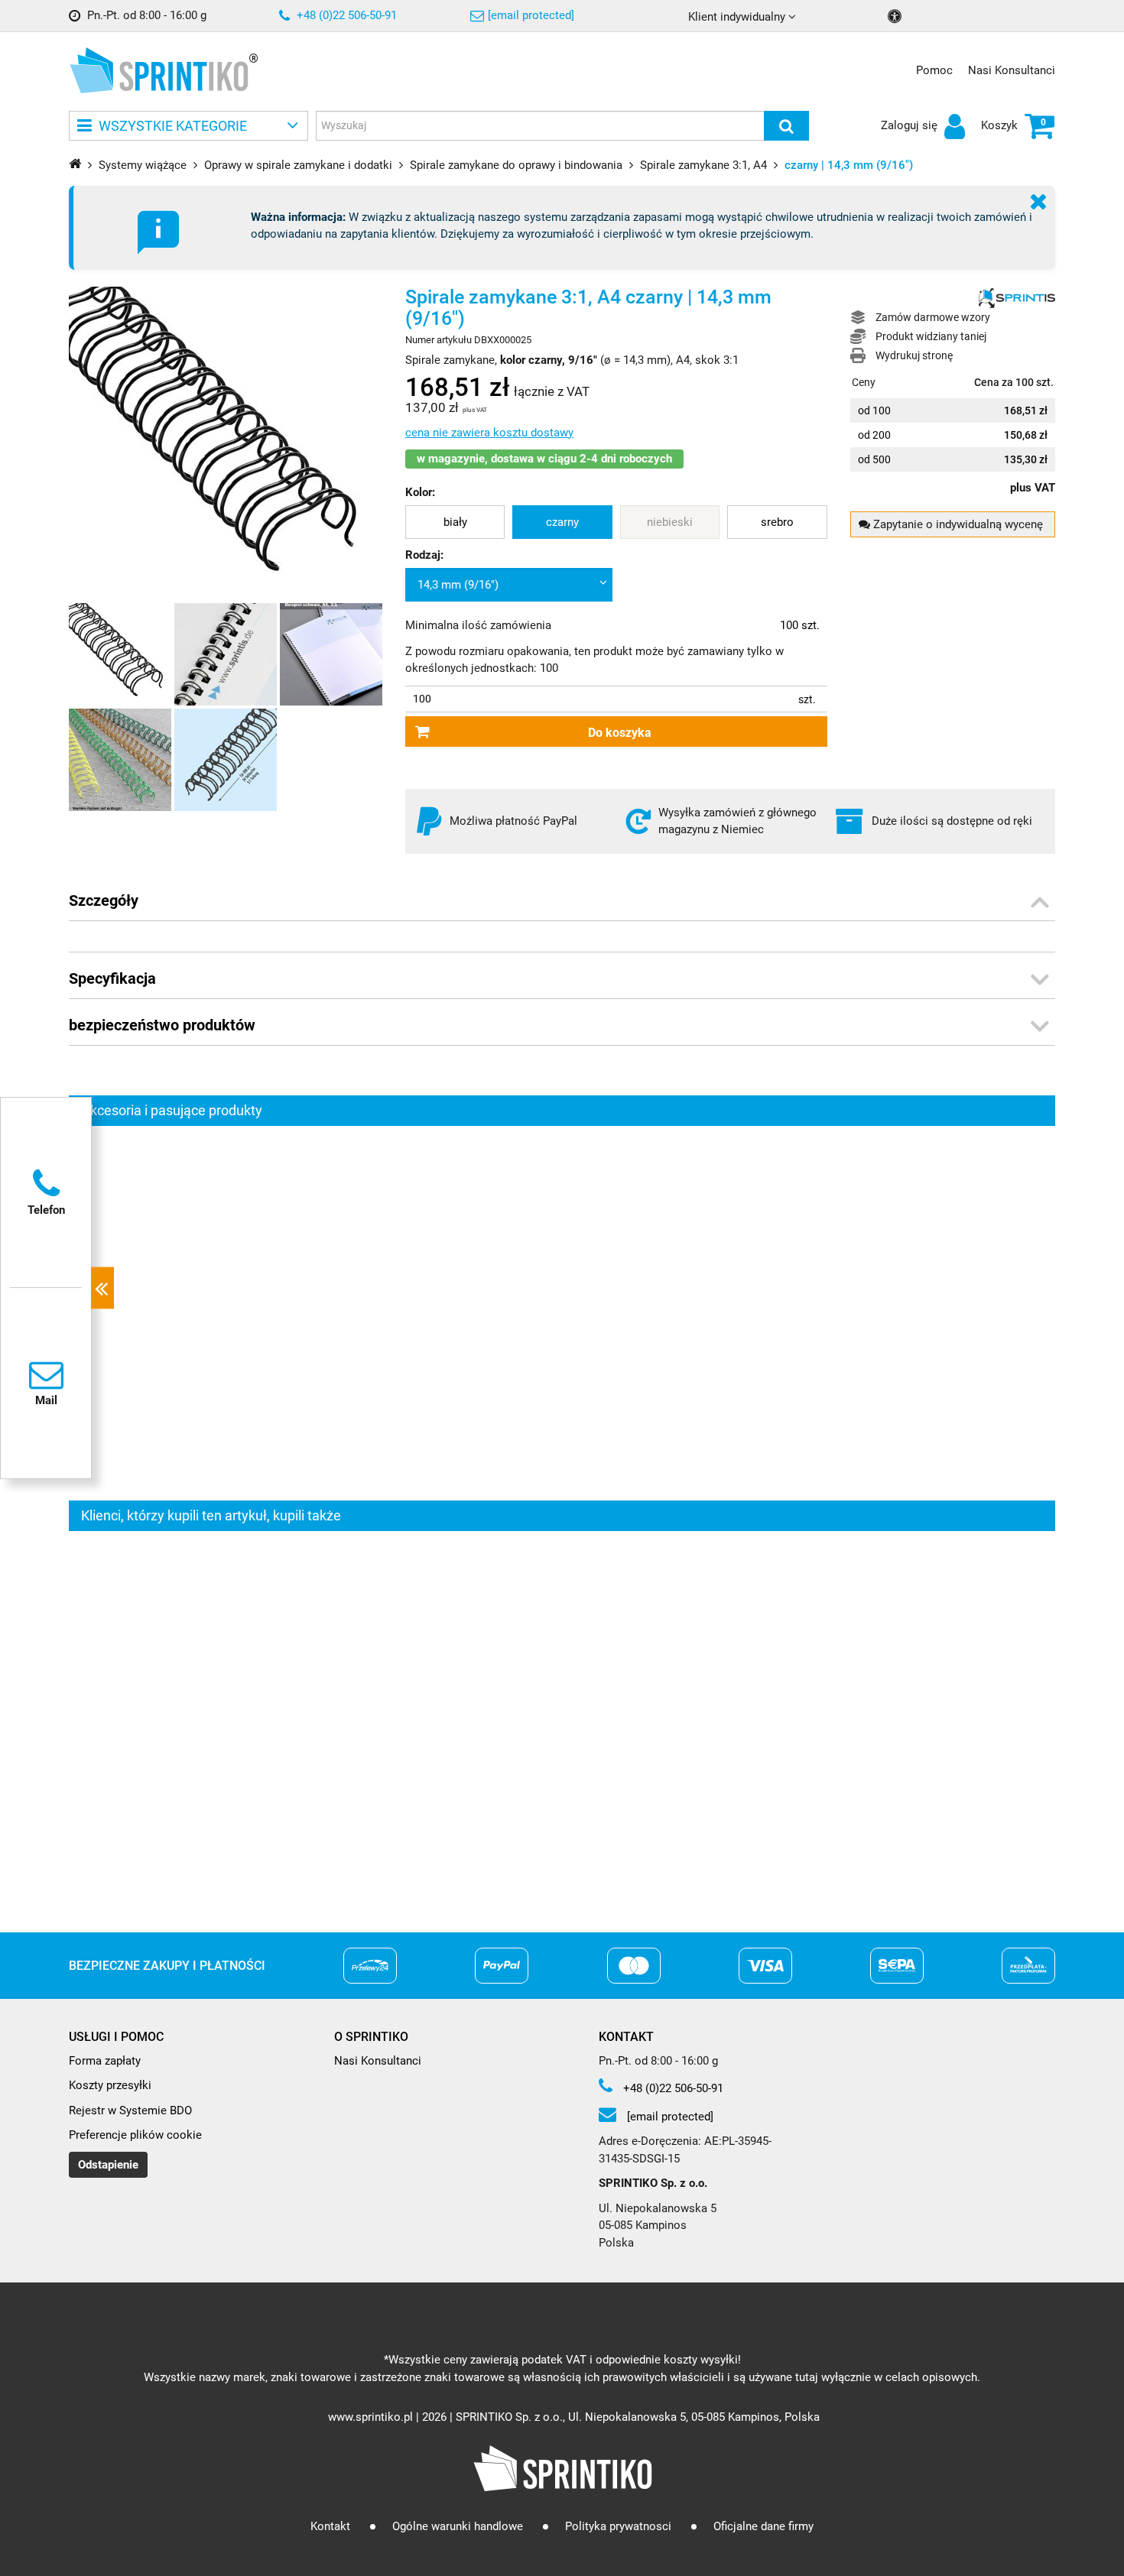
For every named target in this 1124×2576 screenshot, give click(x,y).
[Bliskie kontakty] (102, 1288)
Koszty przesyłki (110, 2085)
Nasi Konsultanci (1012, 70)
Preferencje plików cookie (135, 2135)
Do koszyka (620, 733)
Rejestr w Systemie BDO (130, 2110)
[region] (562, 1313)
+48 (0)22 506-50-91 (345, 15)
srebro (777, 522)
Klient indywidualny (738, 17)
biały (455, 522)
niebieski (670, 522)
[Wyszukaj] (786, 126)
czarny (562, 522)
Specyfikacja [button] (112, 978)
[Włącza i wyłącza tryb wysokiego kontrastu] (897, 16)
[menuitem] (455, 522)
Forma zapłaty (105, 2061)
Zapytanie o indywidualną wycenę (957, 524)
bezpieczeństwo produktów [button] (162, 1025)
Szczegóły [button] (104, 900)
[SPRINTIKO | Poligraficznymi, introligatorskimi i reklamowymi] (159, 70)
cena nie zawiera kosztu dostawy (489, 433)
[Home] (75, 163)
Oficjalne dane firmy (763, 2526)
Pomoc (934, 70)
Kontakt (330, 2526)
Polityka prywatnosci (618, 2526)
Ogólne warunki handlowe (458, 2526)
